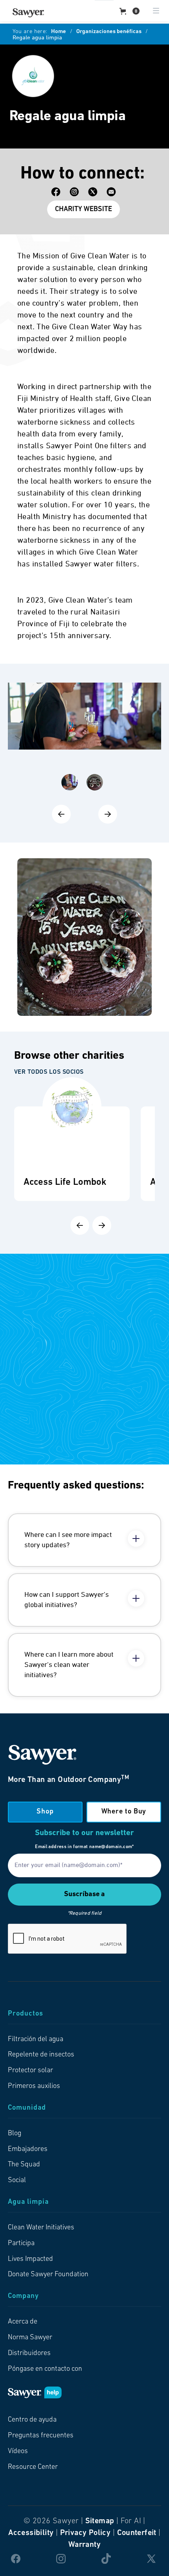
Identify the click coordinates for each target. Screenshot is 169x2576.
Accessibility (31, 2533)
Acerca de (23, 2322)
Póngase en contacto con (45, 2369)
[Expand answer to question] (136, 1539)
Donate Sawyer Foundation (48, 2275)
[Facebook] (56, 192)
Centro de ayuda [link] (32, 2420)
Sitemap (100, 2521)
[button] (130, 11)
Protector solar (30, 2071)
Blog (15, 2134)
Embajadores (28, 2149)
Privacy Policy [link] (85, 2533)
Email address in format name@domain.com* (84, 1847)
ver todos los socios (49, 1072)
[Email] (111, 192)
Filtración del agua (36, 2040)
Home (59, 32)
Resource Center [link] (33, 2467)
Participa (21, 2244)
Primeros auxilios (34, 2086)
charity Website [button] (84, 210)
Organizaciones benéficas (109, 32)
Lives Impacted (30, 2259)
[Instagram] (74, 192)
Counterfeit (137, 2533)
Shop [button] (45, 1812)
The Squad (24, 2165)
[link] (28, 13)
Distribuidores (29, 2353)
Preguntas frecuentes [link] (41, 2436)
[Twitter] (93, 192)
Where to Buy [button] (124, 1812)
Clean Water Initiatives (41, 2228)
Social (17, 2181)
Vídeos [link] (18, 2452)
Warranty (84, 2545)
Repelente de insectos (41, 2055)
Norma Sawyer (30, 2338)
